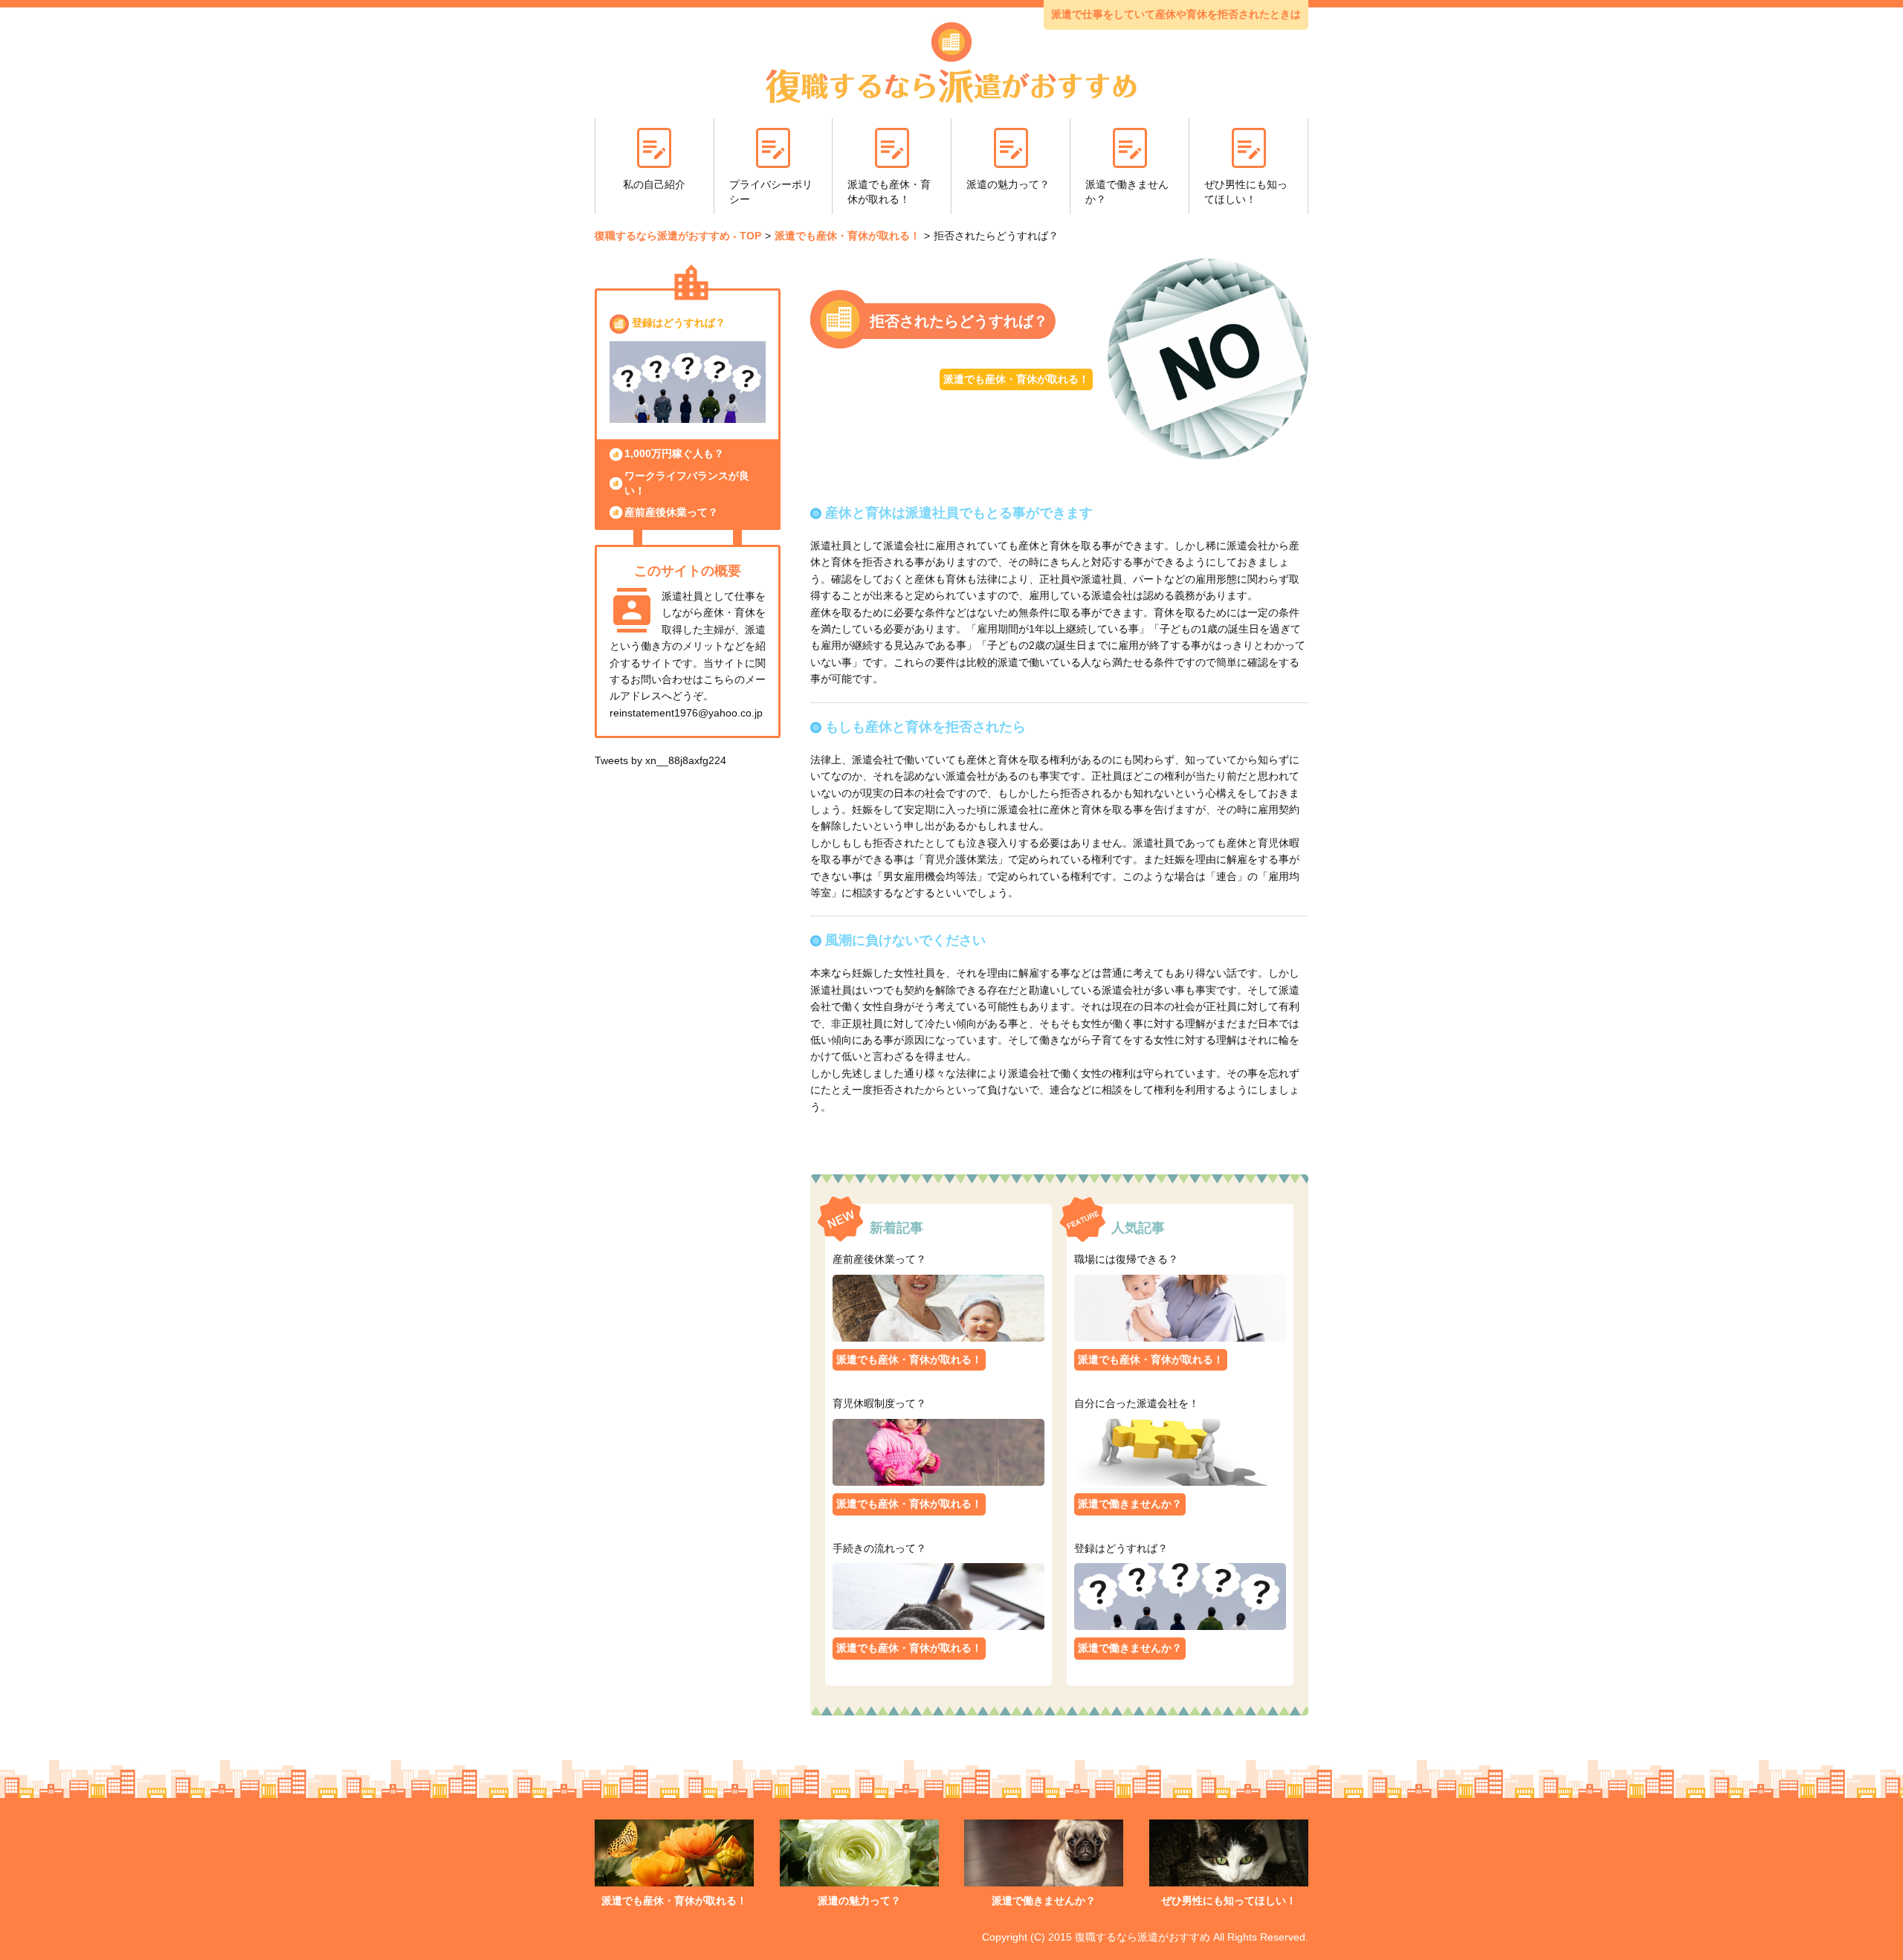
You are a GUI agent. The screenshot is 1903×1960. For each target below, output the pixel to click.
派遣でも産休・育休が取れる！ (889, 192)
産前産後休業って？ (671, 512)
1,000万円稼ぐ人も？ (674, 453)
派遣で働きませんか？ (1127, 192)
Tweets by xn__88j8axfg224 (660, 760)
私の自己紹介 (654, 184)
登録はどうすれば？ (679, 323)
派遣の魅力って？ (1008, 184)
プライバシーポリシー (771, 192)
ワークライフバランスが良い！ (687, 483)
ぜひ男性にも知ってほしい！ (1246, 192)
